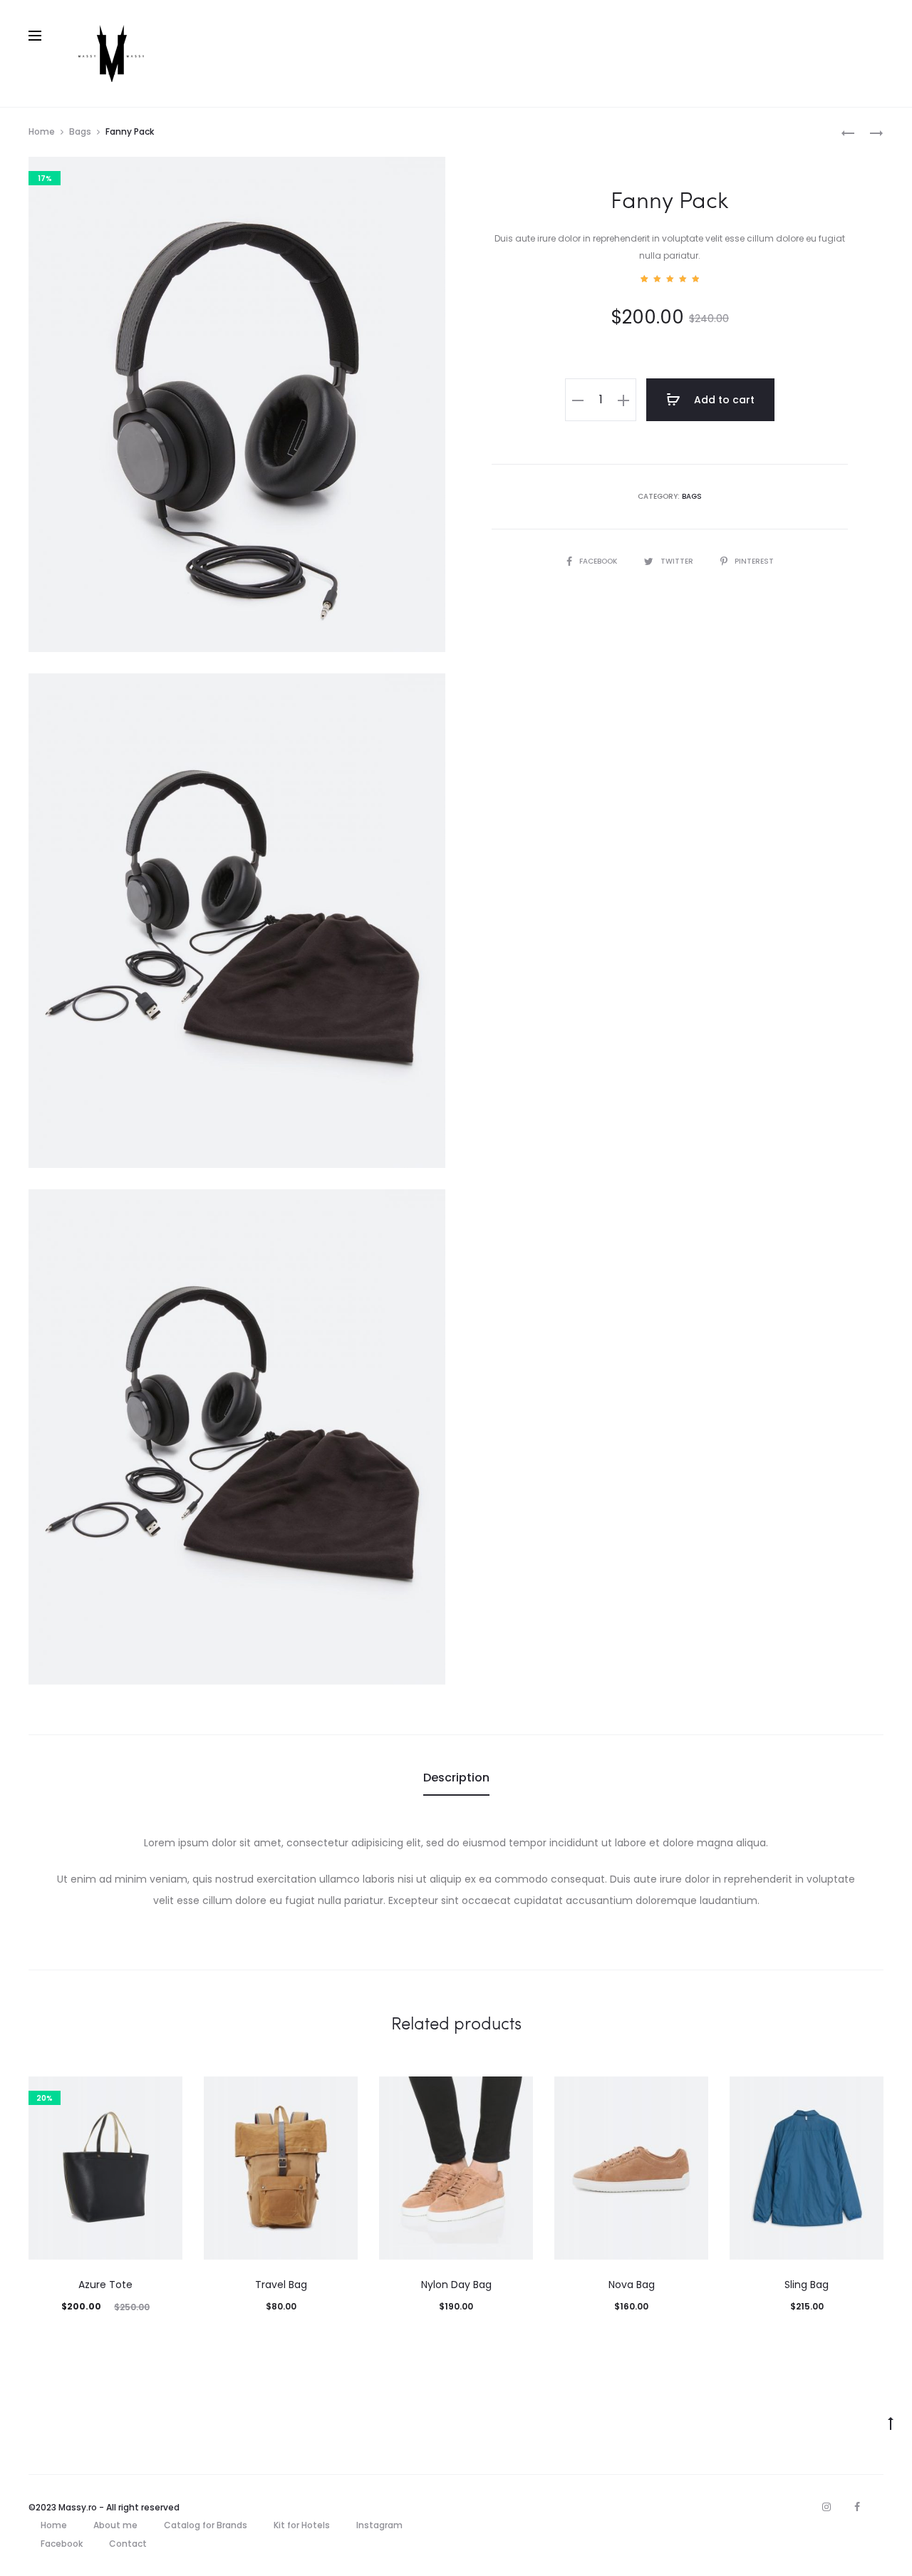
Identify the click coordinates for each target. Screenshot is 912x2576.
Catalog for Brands (206, 2525)
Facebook (599, 561)
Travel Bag (281, 2285)
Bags (80, 131)
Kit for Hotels (302, 2525)
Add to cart (723, 400)
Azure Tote (105, 2285)
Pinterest (754, 561)
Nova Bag (632, 2285)
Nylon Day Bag (456, 2285)
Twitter (678, 561)
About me (115, 2525)
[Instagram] (826, 2507)
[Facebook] (857, 2507)
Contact (128, 2544)
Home (42, 131)
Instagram (379, 2525)
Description (456, 1778)
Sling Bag (807, 2285)
